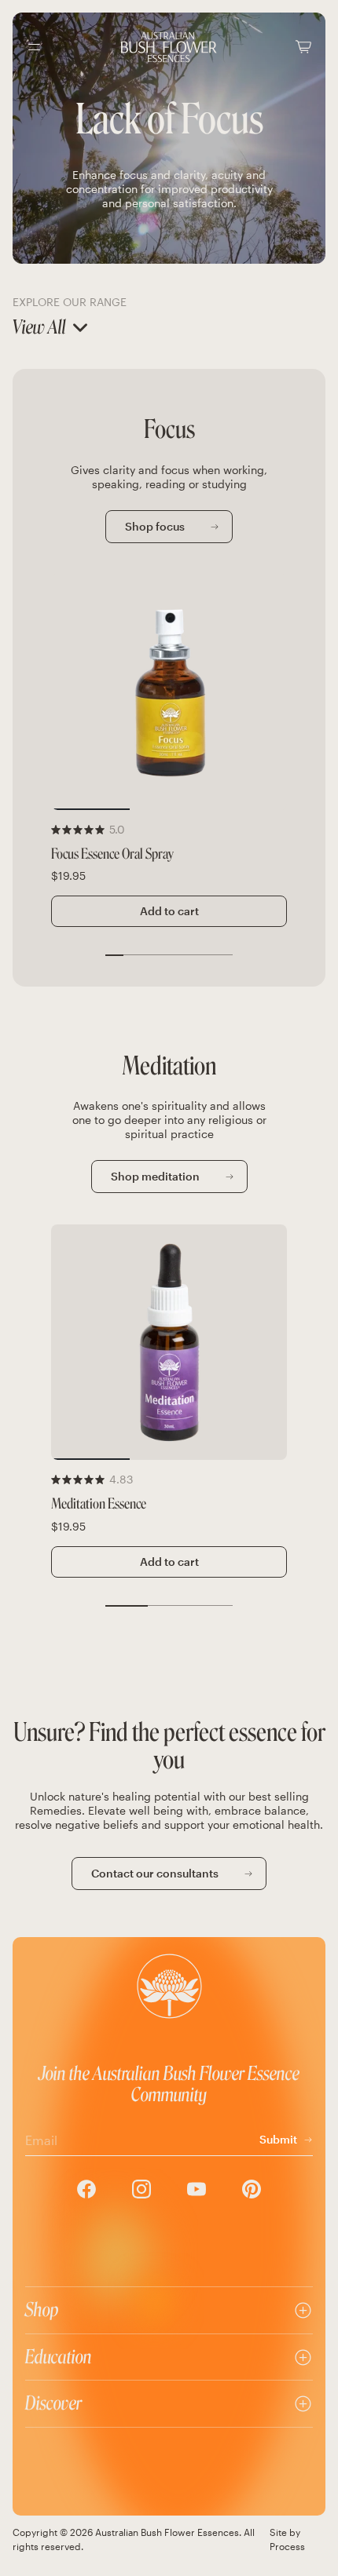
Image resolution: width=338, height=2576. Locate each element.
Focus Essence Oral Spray (112, 854)
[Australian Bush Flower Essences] (169, 47)
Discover (53, 2403)
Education (59, 2357)
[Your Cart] (303, 47)
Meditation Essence (99, 1504)
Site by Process (287, 2539)
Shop (42, 2310)
